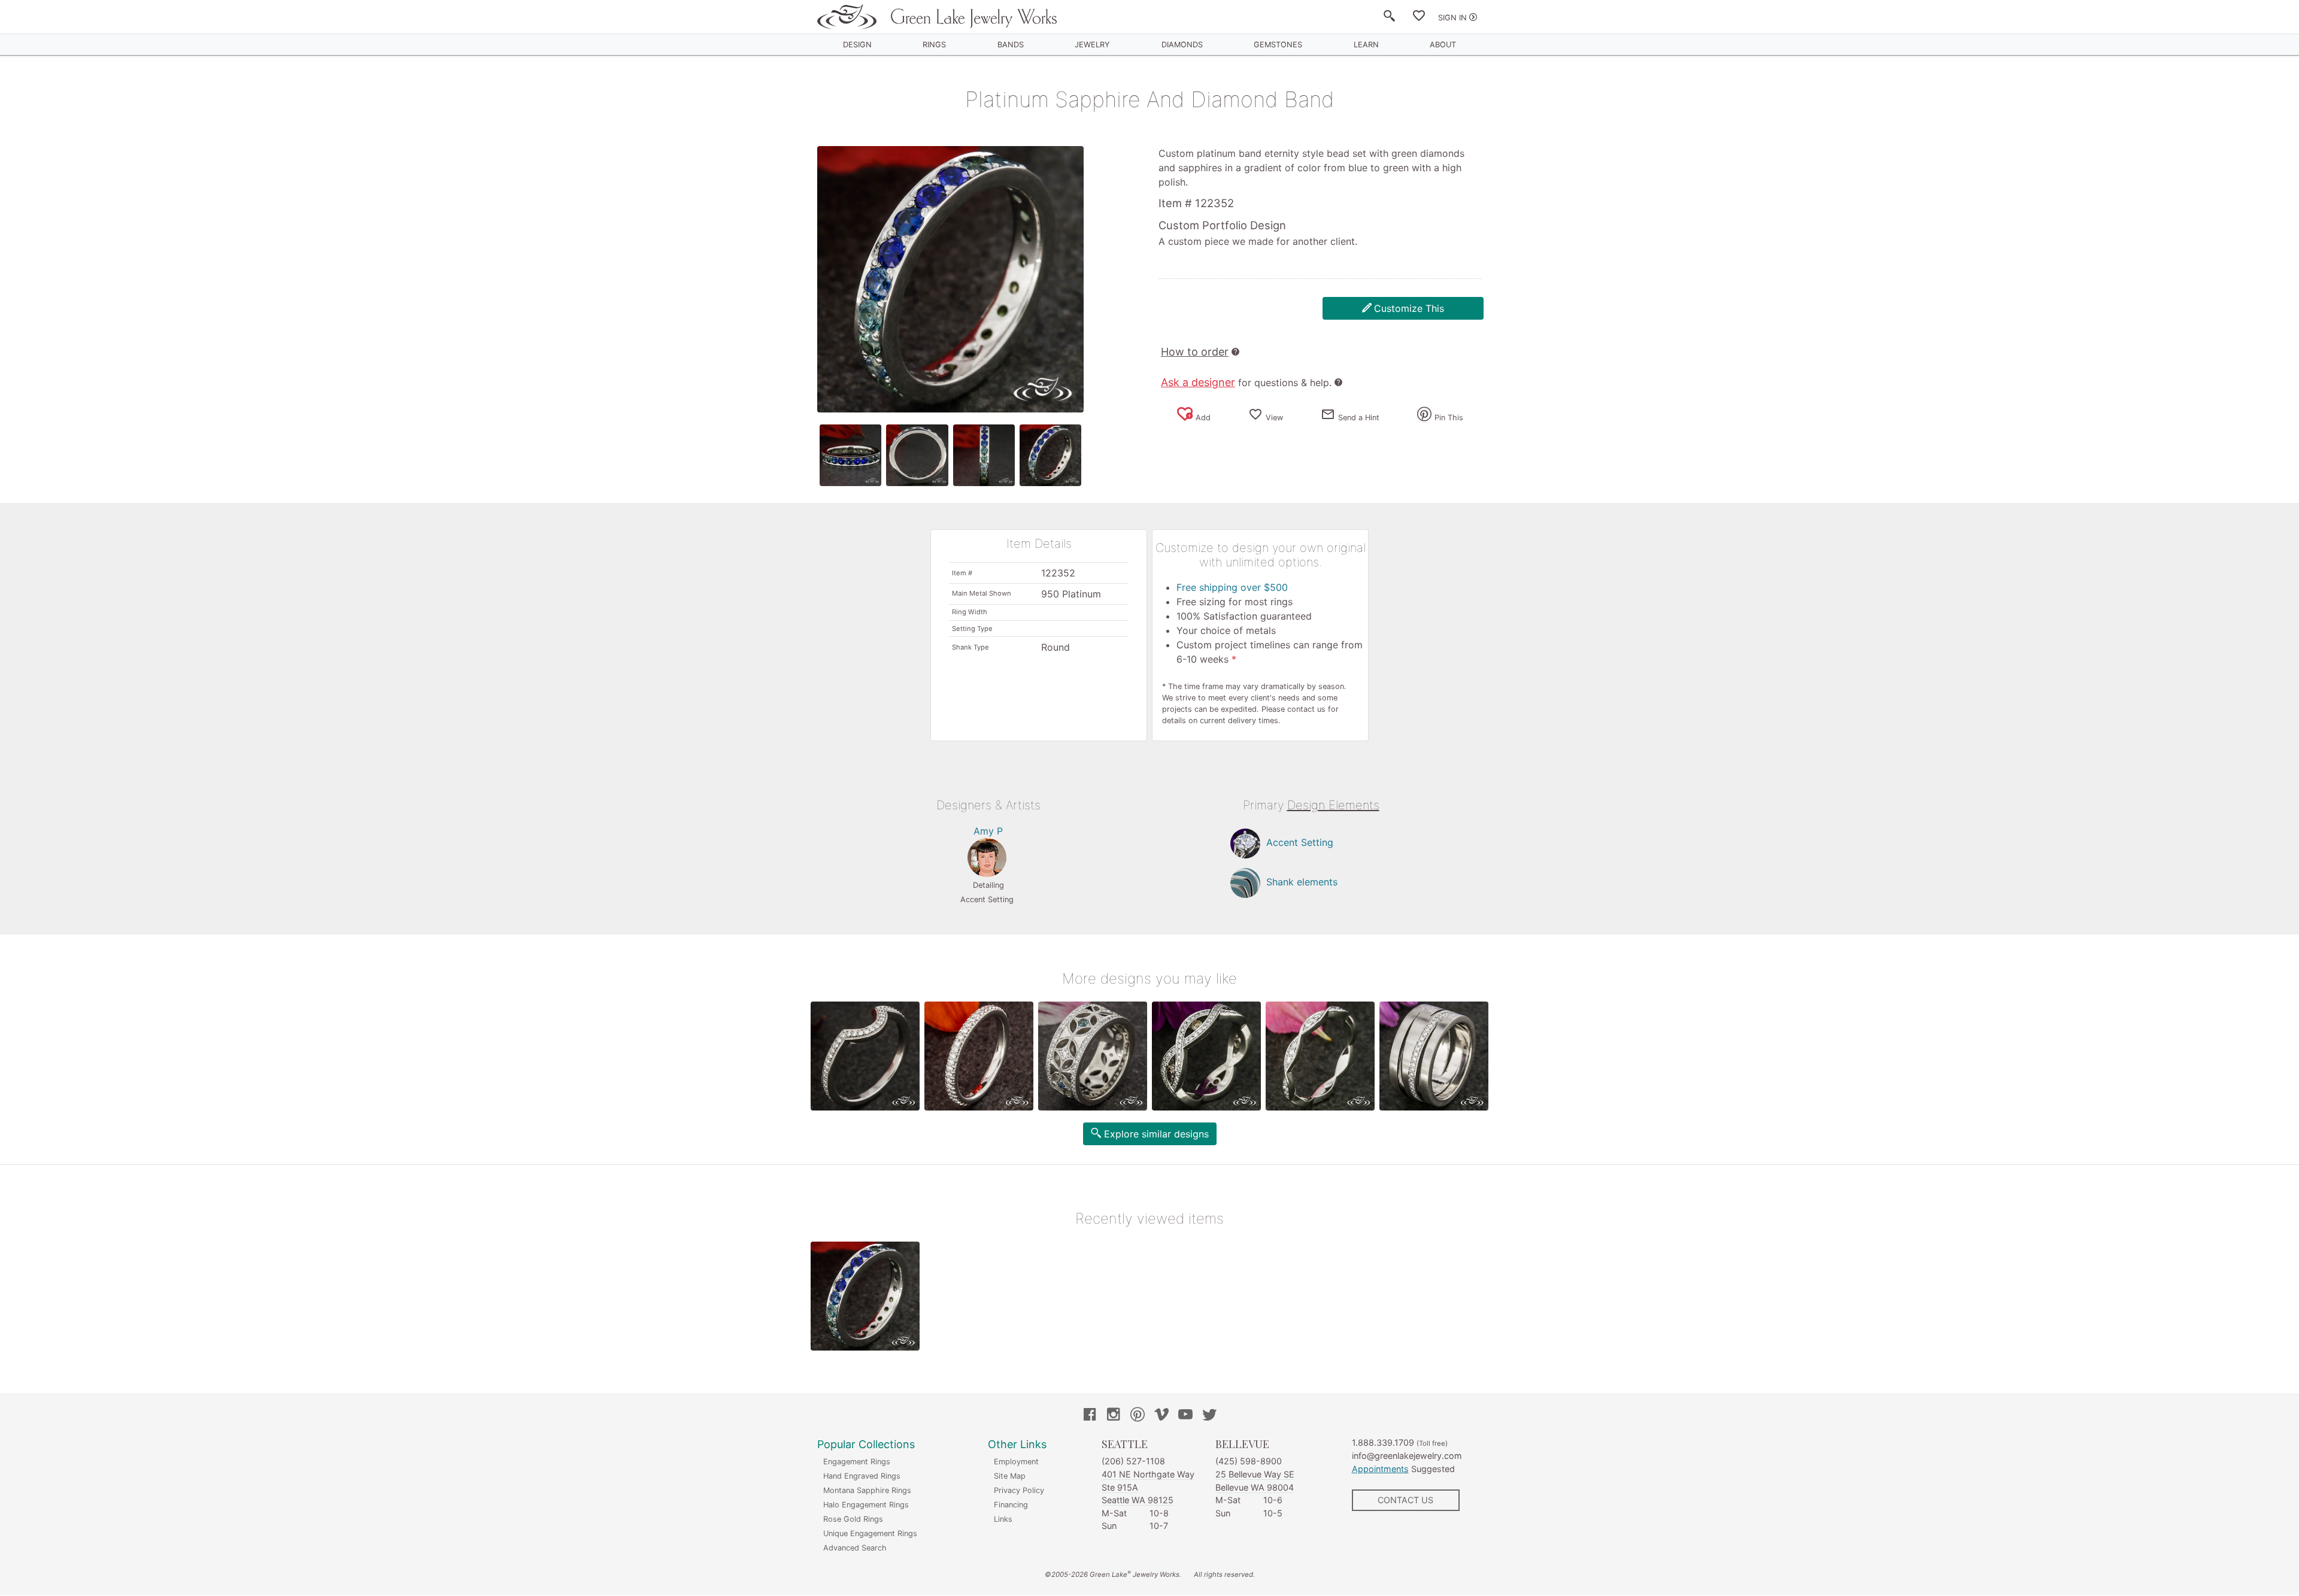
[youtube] (1185, 1416)
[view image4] (1050, 455)
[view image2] (917, 455)
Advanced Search (855, 1548)
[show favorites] (1419, 18)
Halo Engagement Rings (866, 1505)
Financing (1011, 1505)
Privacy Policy (1019, 1490)
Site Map (1010, 1476)
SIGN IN (1452, 18)
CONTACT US (1405, 1500)
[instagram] (1114, 1416)
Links (1003, 1519)
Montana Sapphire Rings (867, 1490)
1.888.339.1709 (1383, 1442)
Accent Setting (1300, 843)
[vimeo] (1161, 1416)
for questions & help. (1246, 383)
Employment (1016, 1462)
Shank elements (1302, 882)
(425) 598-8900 (1249, 1461)
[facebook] (1090, 1416)
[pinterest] (1138, 1416)
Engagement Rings (857, 1462)
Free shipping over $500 (1232, 587)
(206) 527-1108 (1133, 1461)
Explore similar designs (1156, 1134)
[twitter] (1209, 1416)
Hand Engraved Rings (862, 1476)
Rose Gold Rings (853, 1519)
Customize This (1409, 308)
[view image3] (984, 455)
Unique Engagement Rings (870, 1533)
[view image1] (850, 455)
